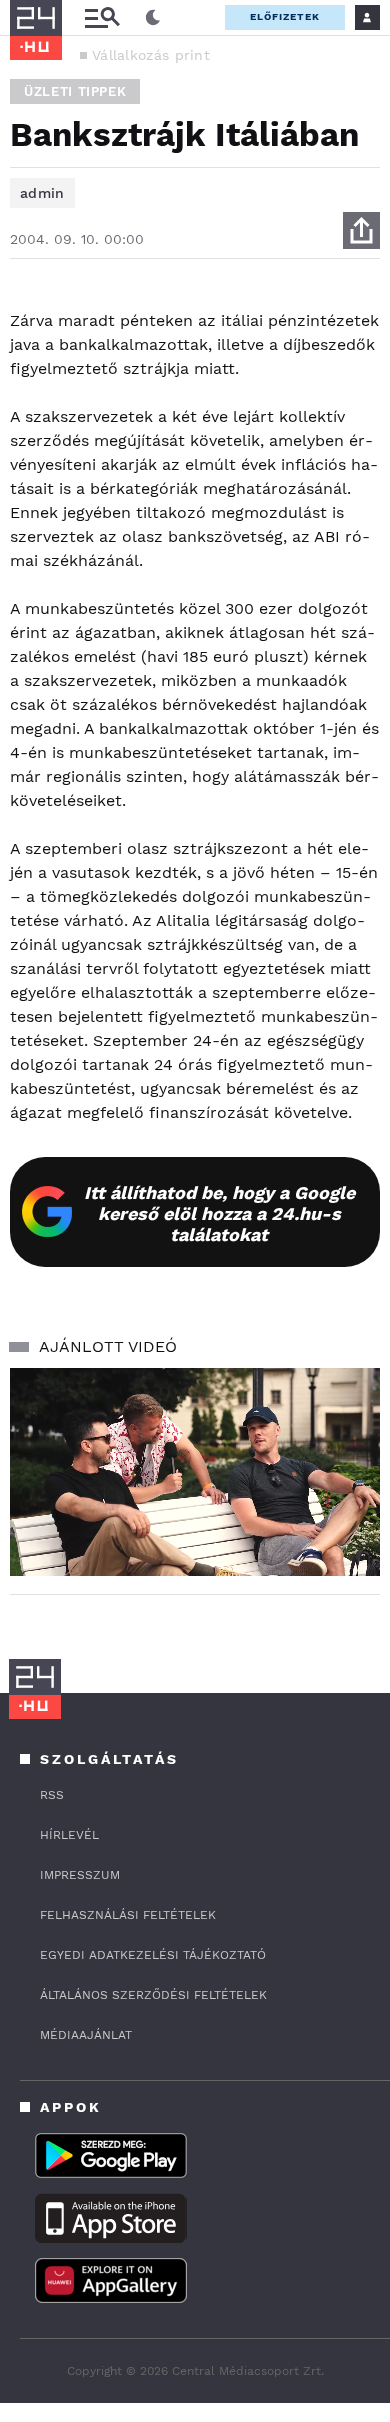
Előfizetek (285, 16)
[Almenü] (102, 17)
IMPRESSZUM (80, 1875)
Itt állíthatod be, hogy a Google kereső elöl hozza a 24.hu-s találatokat (219, 1213)
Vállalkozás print (151, 55)
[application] (195, 1472)
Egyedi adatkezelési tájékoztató (153, 1955)
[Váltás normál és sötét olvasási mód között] (153, 18)
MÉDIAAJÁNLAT (86, 2035)
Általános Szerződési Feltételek (153, 1995)
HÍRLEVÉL (69, 1835)
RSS (52, 1795)
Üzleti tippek (75, 91)
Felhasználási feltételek (128, 1915)
